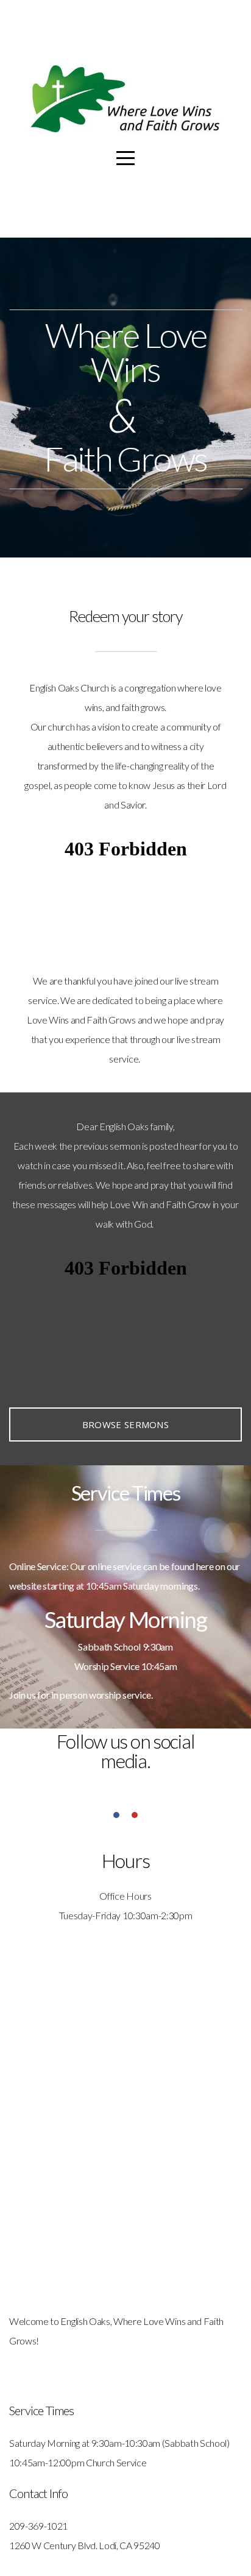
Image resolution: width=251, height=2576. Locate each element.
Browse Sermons (125, 1424)
